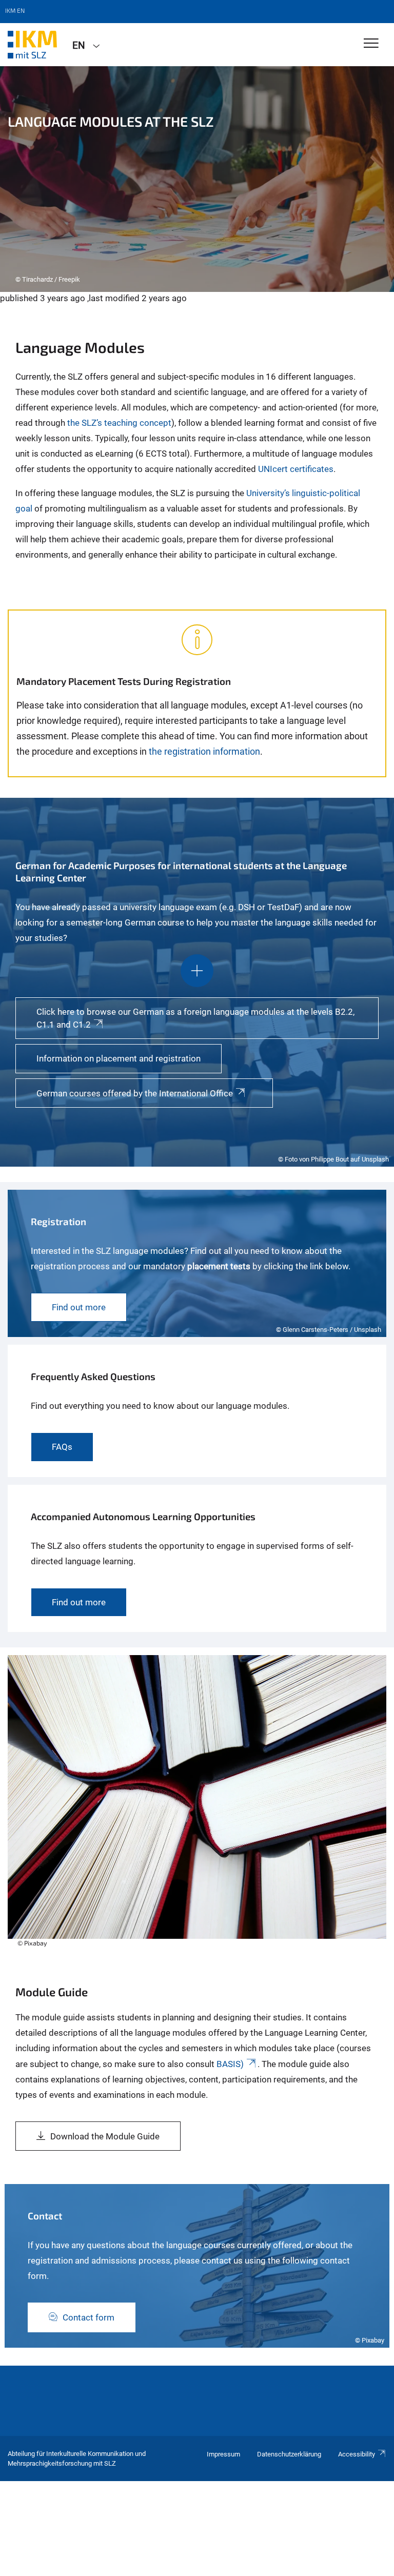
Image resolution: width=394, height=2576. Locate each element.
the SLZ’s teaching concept (119, 423)
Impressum (223, 2454)
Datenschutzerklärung (289, 2454)
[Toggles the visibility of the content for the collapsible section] (197, 971)
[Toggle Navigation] (371, 44)
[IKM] (32, 45)
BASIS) (230, 2064)
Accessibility (357, 2454)
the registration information (204, 751)
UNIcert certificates (296, 469)
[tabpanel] (197, 179)
